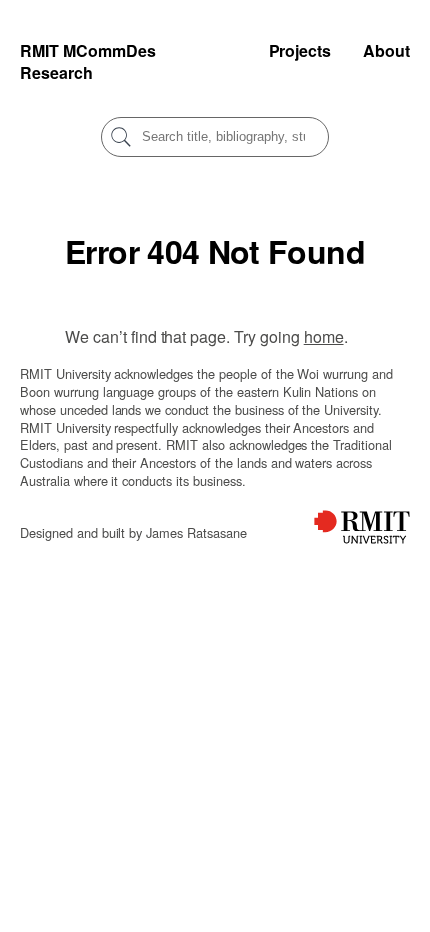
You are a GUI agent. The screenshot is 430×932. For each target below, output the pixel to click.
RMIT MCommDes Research (87, 61)
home (324, 336)
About (386, 50)
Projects (300, 50)
